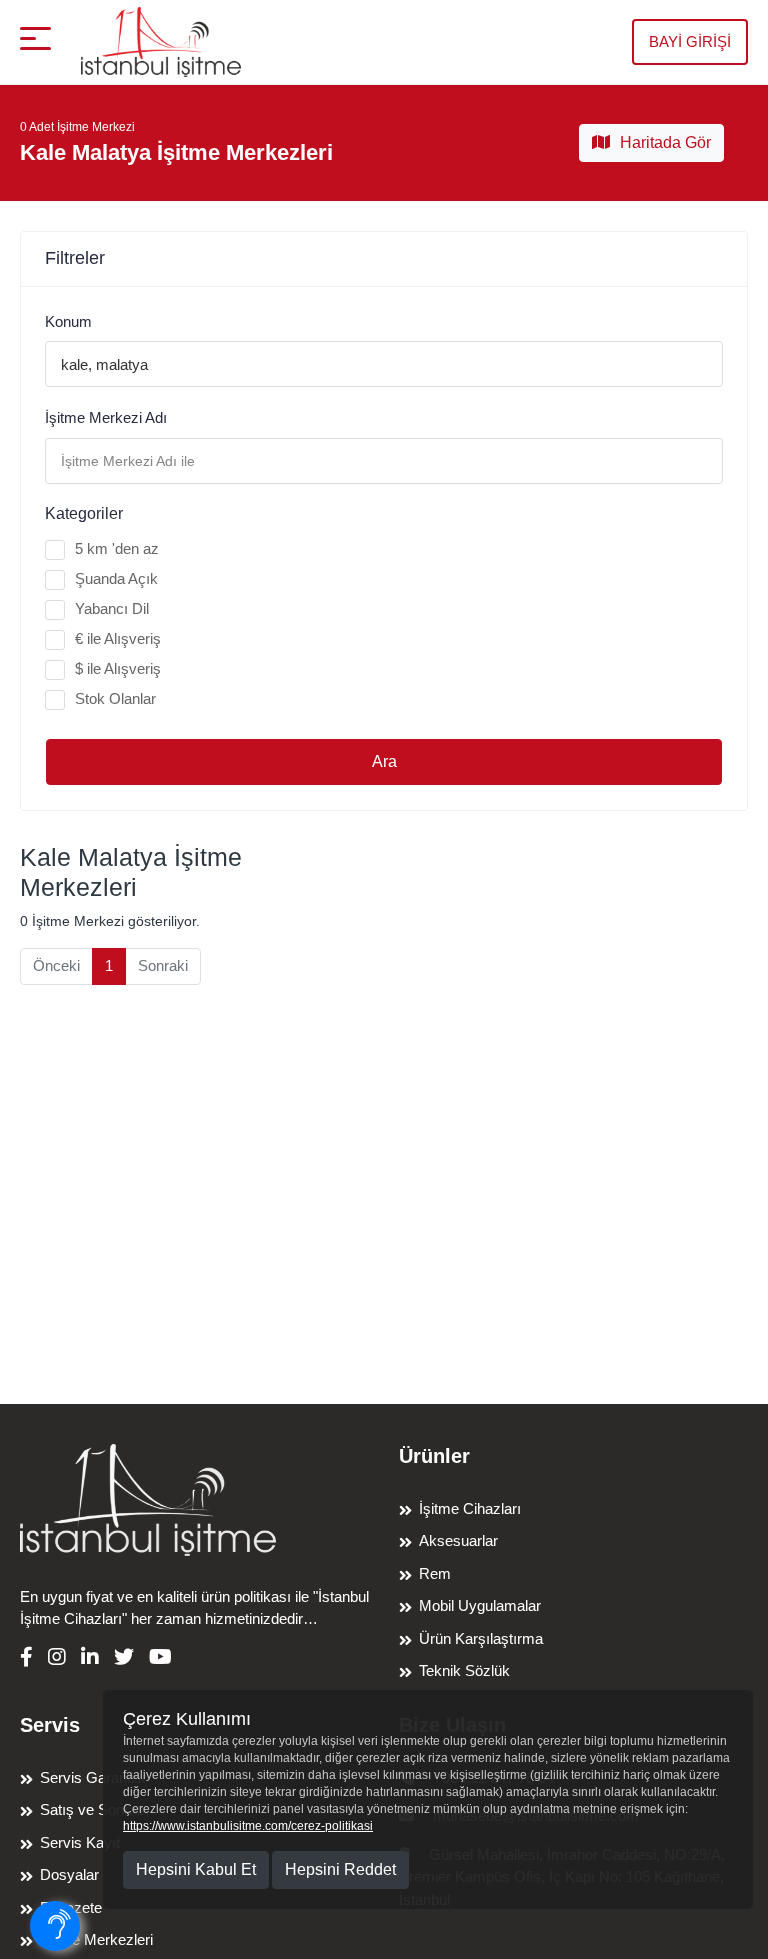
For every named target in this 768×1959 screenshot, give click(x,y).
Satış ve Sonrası (94, 1809)
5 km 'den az (117, 548)
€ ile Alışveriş (118, 638)
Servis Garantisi (92, 1777)
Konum (68, 321)
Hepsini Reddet (340, 1869)
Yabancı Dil (112, 608)
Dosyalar (69, 1874)
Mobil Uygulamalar (480, 1605)
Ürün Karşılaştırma (481, 1638)
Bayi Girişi (690, 41)
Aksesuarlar (458, 1540)
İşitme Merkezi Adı (106, 417)
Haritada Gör (665, 142)
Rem (435, 1573)
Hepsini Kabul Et (196, 1869)
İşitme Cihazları (470, 1508)
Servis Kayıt (80, 1842)
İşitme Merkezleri (96, 1939)
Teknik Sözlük (464, 1670)
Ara (384, 761)
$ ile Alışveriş (118, 668)
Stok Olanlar (115, 698)
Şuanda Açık (116, 578)
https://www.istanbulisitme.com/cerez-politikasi (248, 1826)
